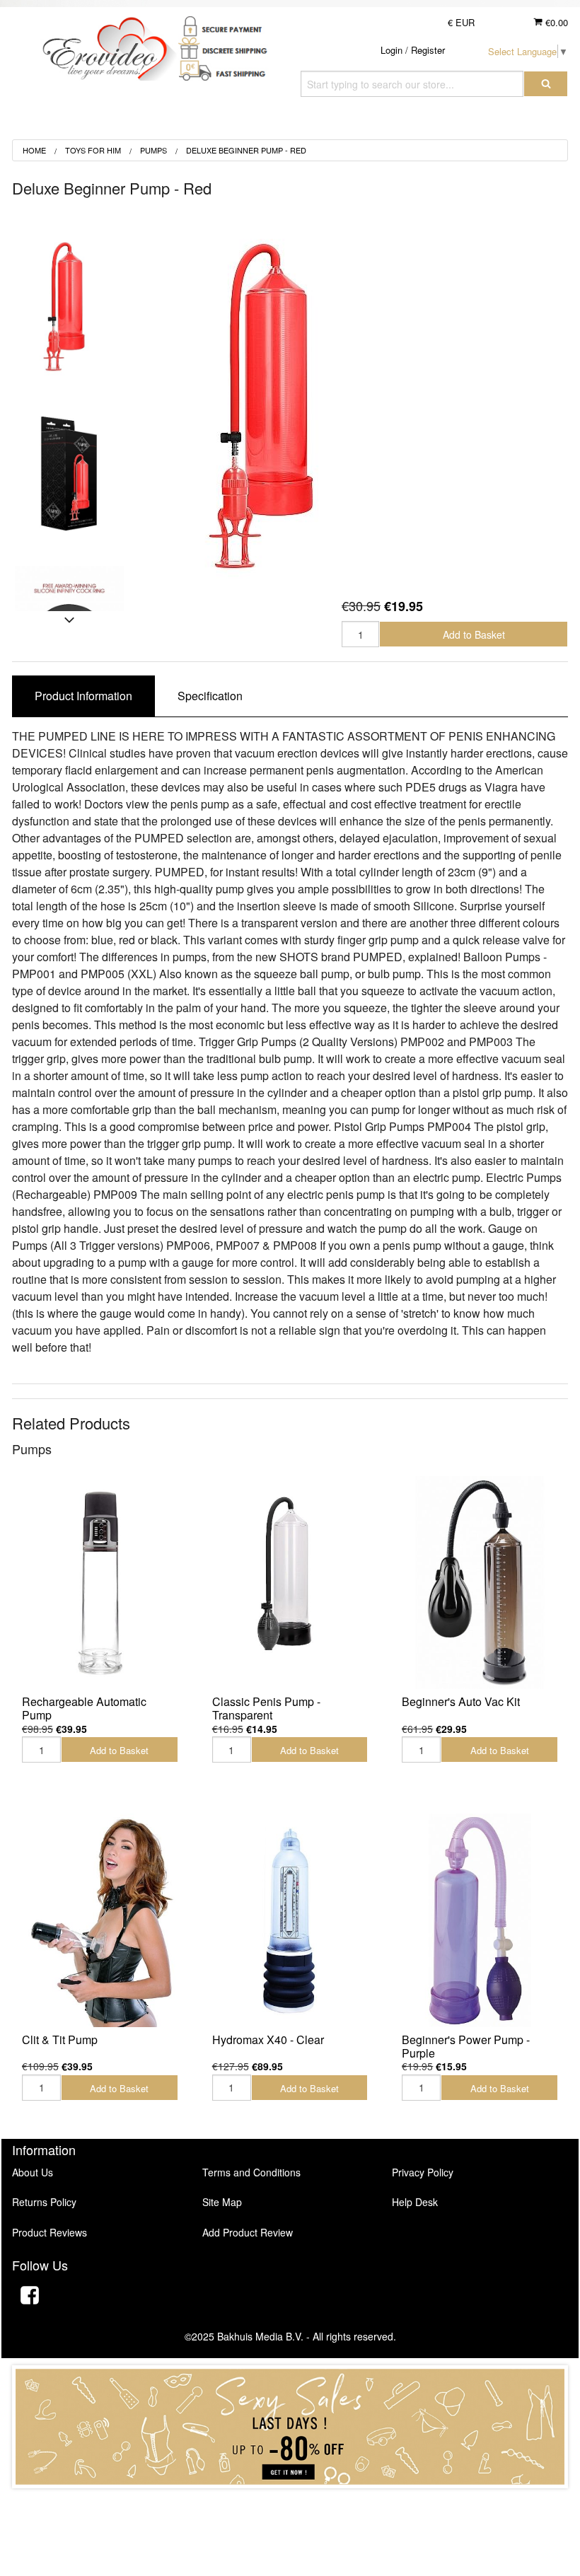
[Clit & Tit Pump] (100, 1920)
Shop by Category (499, 123)
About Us (33, 2172)
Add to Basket (474, 634)
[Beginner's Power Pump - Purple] (480, 1920)
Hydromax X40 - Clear (268, 2040)
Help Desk (415, 2202)
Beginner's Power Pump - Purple (466, 2046)
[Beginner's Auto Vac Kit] (480, 1583)
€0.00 (555, 22)
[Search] (546, 84)
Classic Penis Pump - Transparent (266, 1708)
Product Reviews (50, 2232)
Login (391, 50)
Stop (290, 2502)
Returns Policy (44, 2202)
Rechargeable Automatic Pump (84, 1708)
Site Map (222, 2202)
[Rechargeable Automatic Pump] (100, 1583)
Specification (210, 696)
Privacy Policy (423, 2172)
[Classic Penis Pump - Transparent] (290, 1583)
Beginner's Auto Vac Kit (461, 1701)
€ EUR (461, 22)
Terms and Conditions (251, 2172)
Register (428, 50)
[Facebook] (30, 2297)
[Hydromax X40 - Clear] (290, 1920)
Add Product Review (248, 2232)
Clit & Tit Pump (60, 2040)
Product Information (83, 696)
